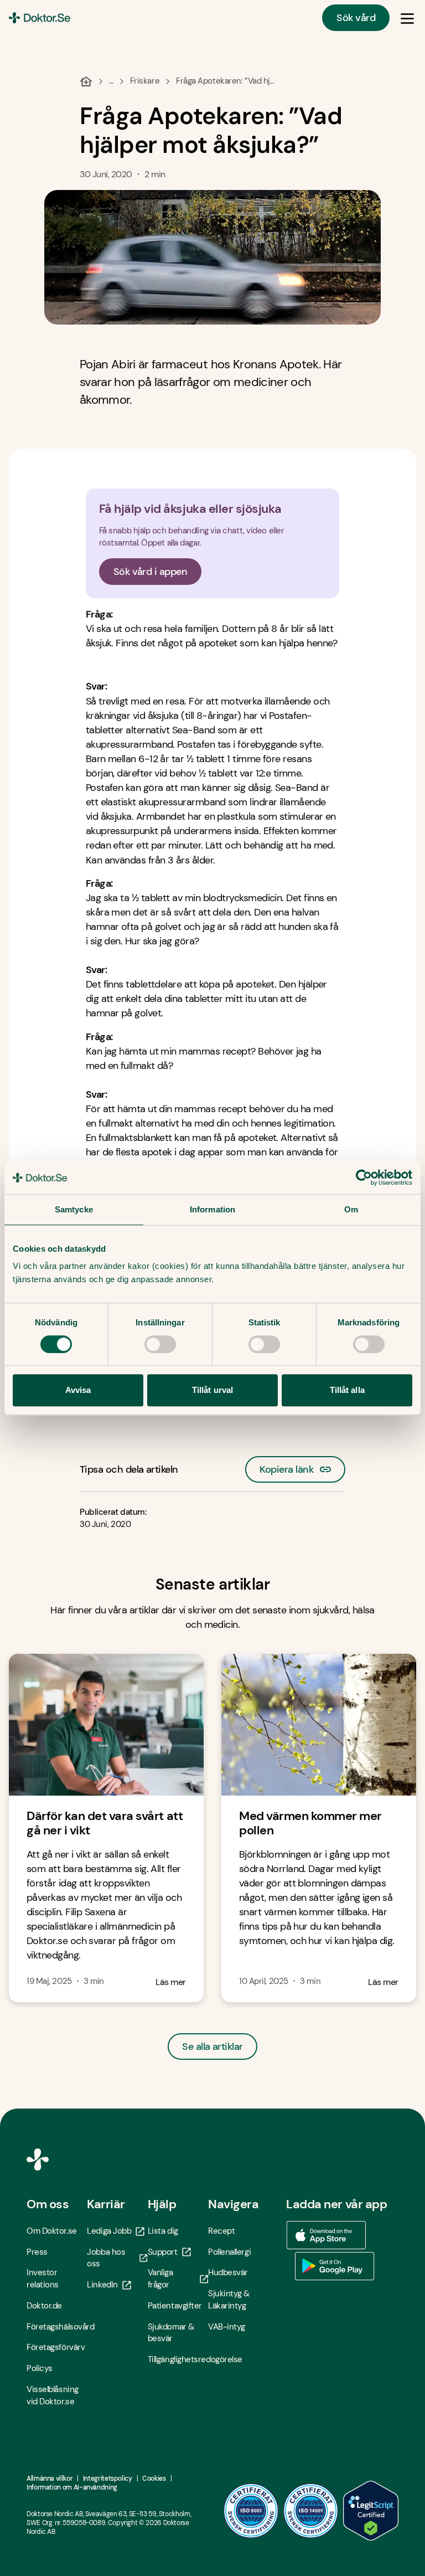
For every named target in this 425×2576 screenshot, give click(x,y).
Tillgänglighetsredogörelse (178, 2359)
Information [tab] (212, 1209)
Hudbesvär (228, 2272)
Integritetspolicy (108, 2479)
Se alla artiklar (212, 2047)
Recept (221, 2231)
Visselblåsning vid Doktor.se (53, 2395)
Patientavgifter (175, 2306)
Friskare (145, 81)
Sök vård (356, 18)
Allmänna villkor (50, 2479)
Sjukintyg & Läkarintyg (229, 2300)
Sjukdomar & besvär (171, 2333)
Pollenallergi (229, 2252)
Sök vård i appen (150, 572)
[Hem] (86, 81)
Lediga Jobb (109, 2231)
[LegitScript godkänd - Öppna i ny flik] (371, 2511)
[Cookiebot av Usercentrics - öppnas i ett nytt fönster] (364, 1178)
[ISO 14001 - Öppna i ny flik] (311, 2511)
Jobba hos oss (106, 2258)
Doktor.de (44, 2306)
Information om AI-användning (72, 2487)
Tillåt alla (347, 1390)
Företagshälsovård (57, 2327)
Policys (40, 2368)
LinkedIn (102, 2285)
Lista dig (163, 2231)
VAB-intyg (227, 2327)
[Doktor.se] (40, 18)
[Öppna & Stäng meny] (407, 18)
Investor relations (43, 2279)
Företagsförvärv (56, 2347)
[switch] (160, 1344)
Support (163, 2252)
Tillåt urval (212, 1390)
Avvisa (78, 1390)
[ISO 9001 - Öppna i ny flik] (251, 2511)
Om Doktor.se (52, 2231)
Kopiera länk (286, 1466)
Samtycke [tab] (74, 1209)
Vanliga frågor (160, 2279)
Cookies (154, 2479)
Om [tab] (351, 1209)
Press (37, 2252)
